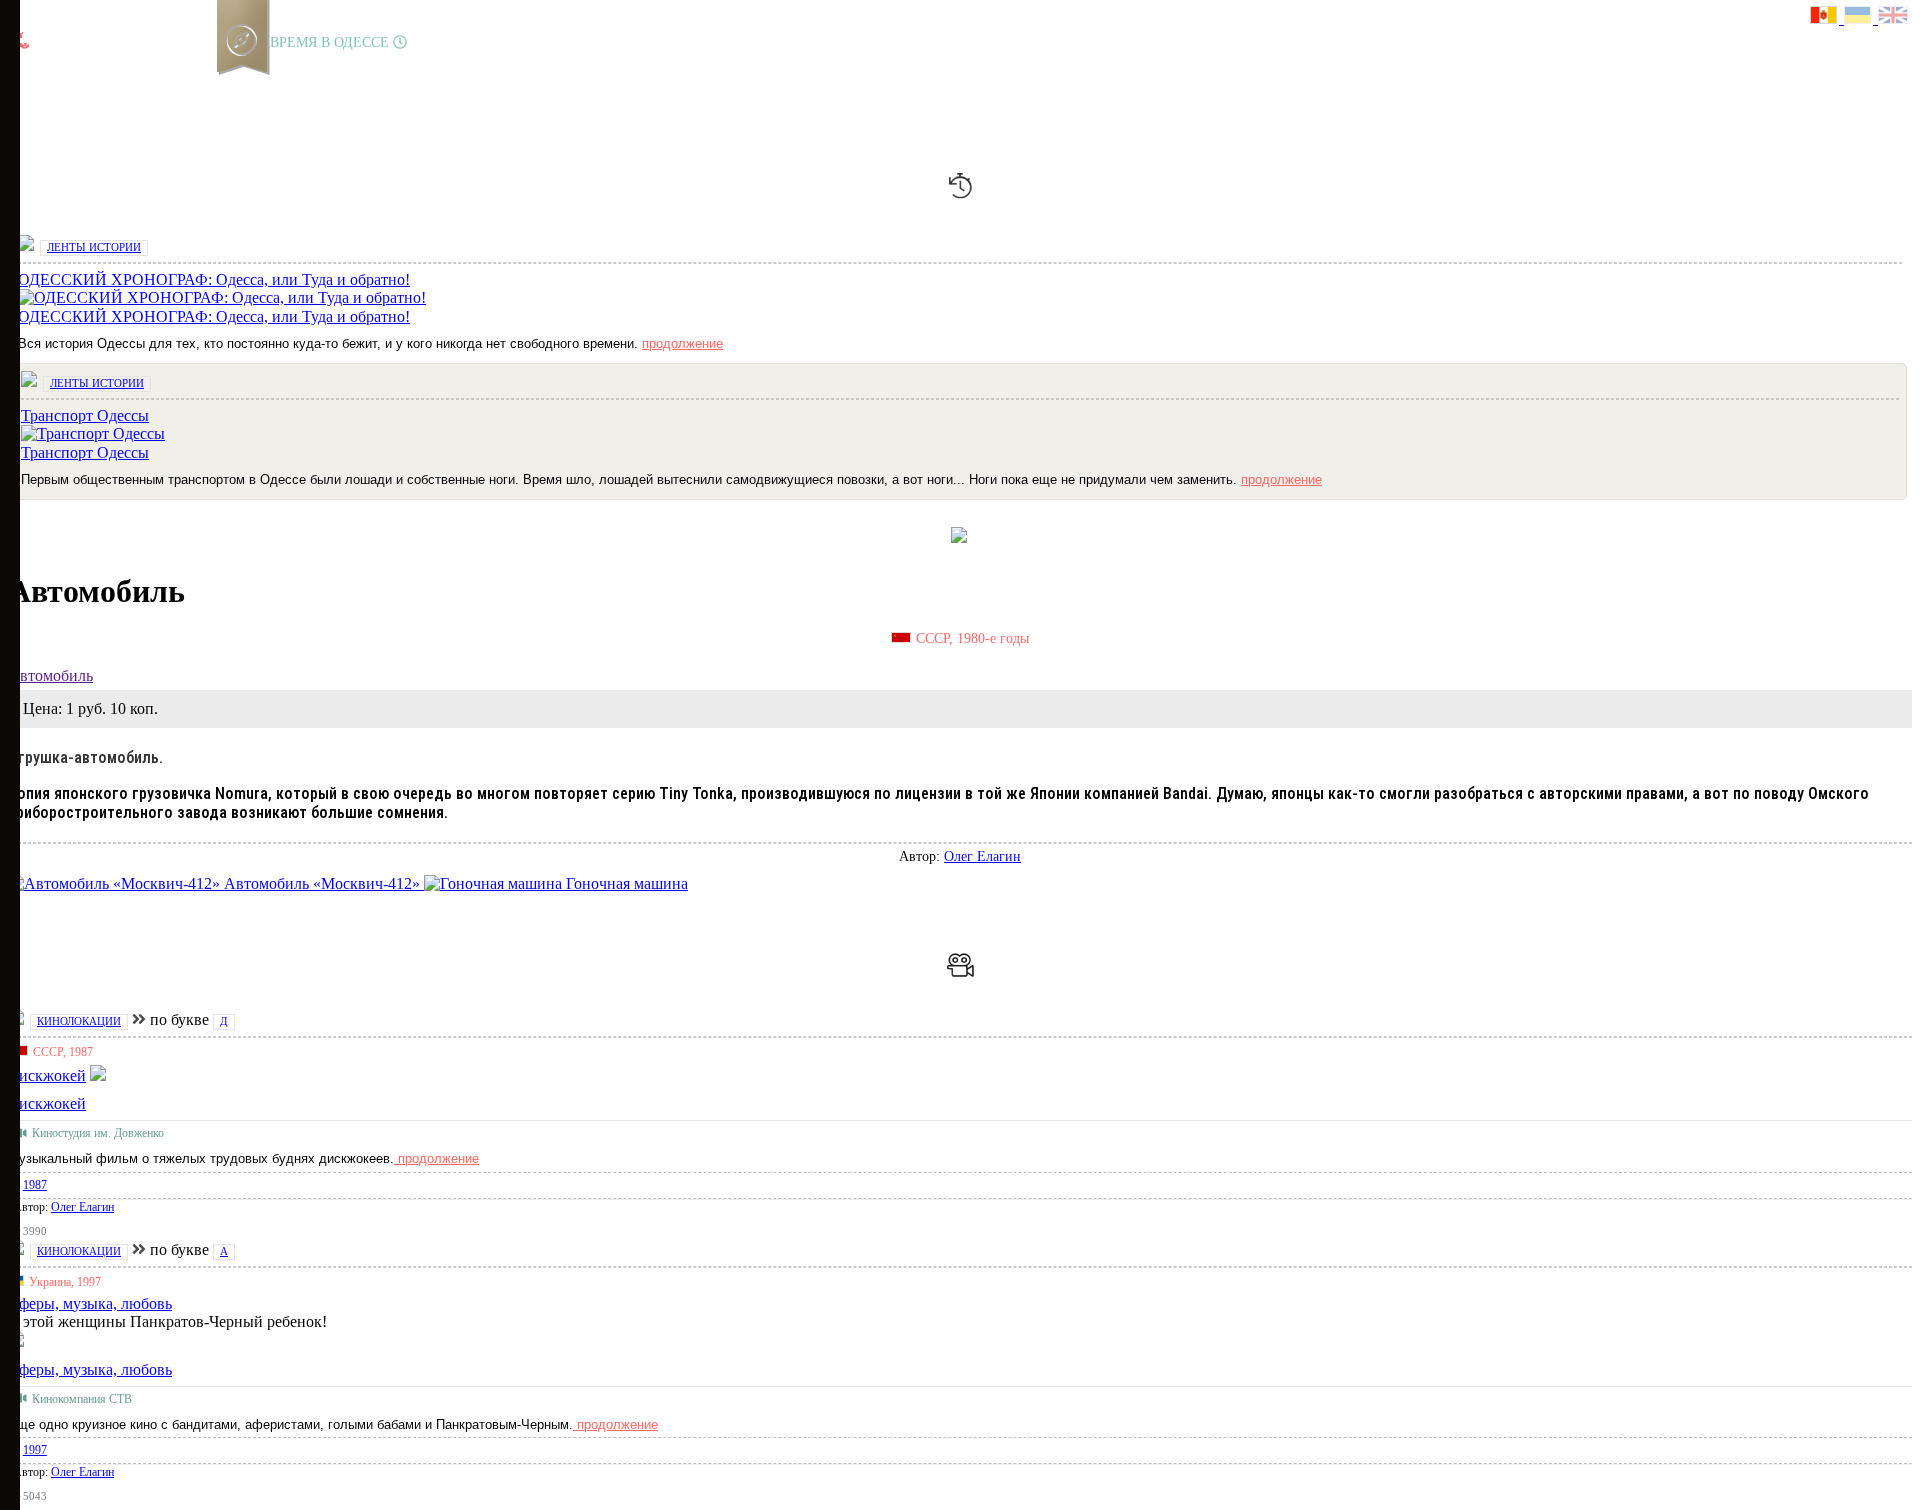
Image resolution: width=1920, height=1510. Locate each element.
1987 (35, 1185)
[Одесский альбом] (159, 84)
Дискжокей (47, 1103)
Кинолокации (79, 1021)
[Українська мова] (1861, 17)
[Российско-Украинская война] (91, 84)
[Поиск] (259, 84)
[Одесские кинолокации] (193, 84)
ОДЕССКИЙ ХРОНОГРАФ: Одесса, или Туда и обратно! (214, 316)
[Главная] (23, 84)
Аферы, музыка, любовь (90, 1369)
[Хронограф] (57, 84)
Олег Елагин (982, 856)
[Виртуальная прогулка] (227, 84)
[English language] (1894, 17)
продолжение (682, 343)
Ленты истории (94, 247)
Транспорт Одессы (85, 452)
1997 (35, 1450)
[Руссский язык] (1827, 17)
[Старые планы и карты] (125, 84)
